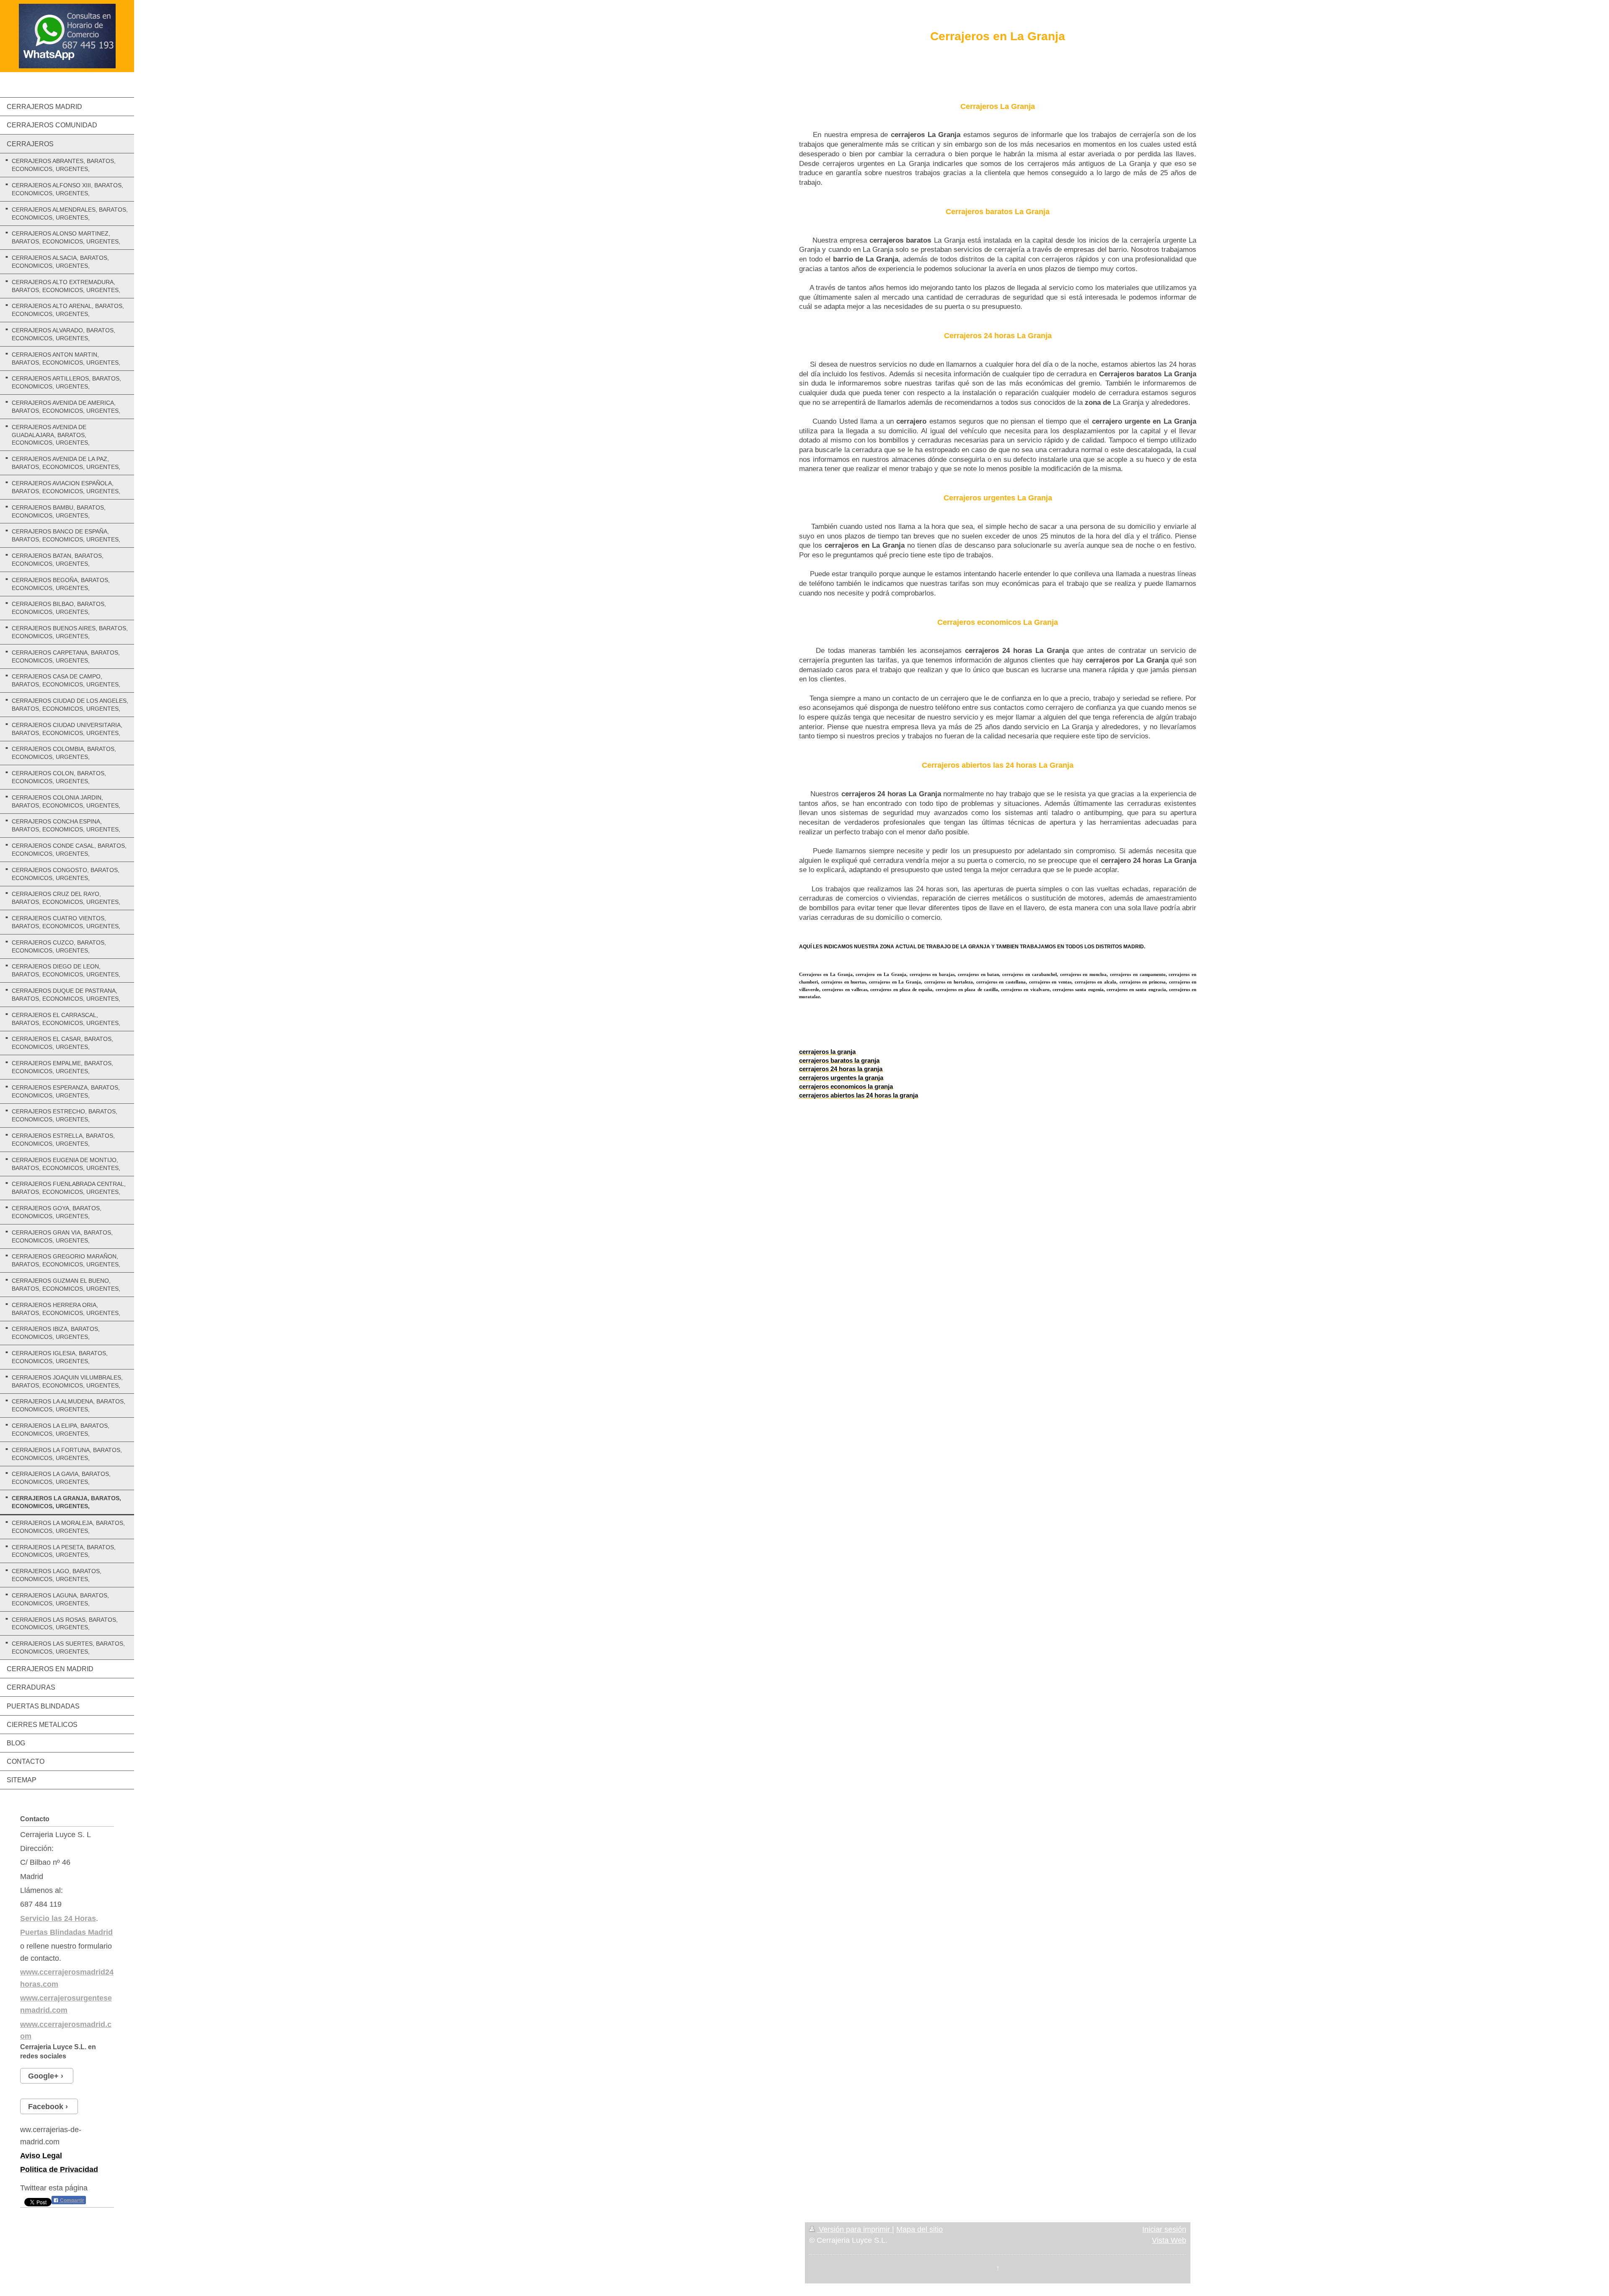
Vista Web (1169, 2240)
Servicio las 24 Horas (58, 1918)
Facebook (46, 2107)
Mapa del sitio (920, 2229)
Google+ (43, 2076)
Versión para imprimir (854, 2229)
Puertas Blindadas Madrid (66, 1932)
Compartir (71, 2200)
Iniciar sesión (1164, 2229)
